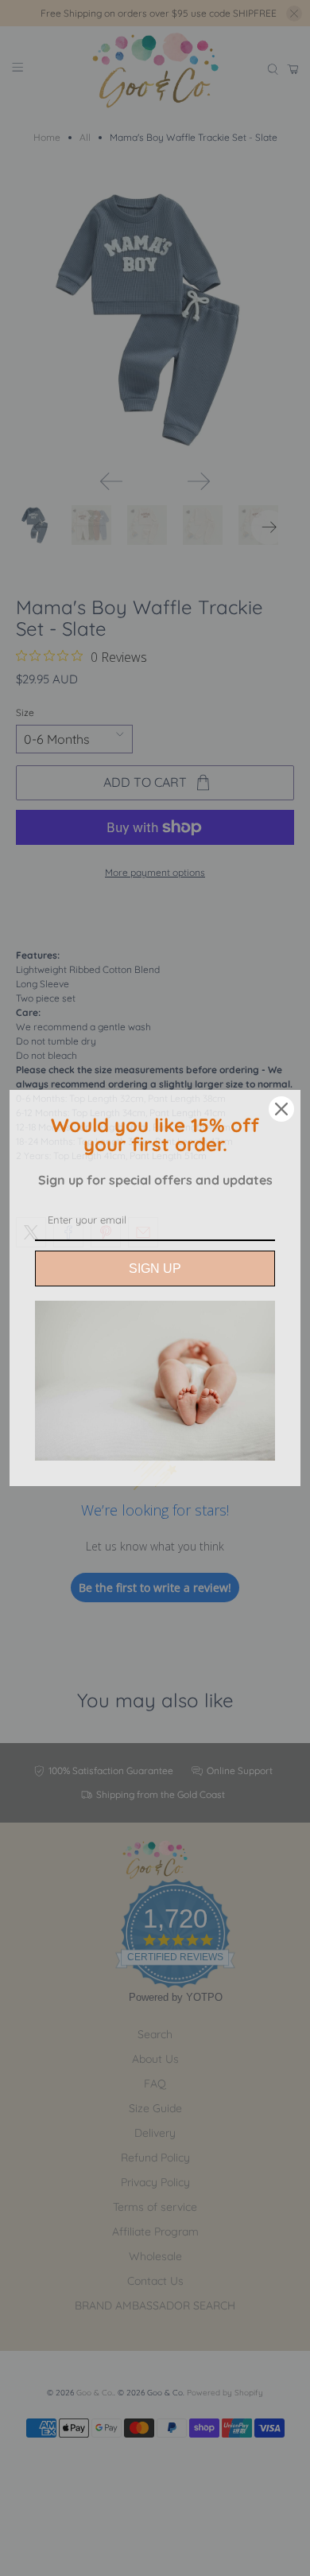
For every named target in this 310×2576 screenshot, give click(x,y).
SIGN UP (155, 1269)
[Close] (281, 1109)
